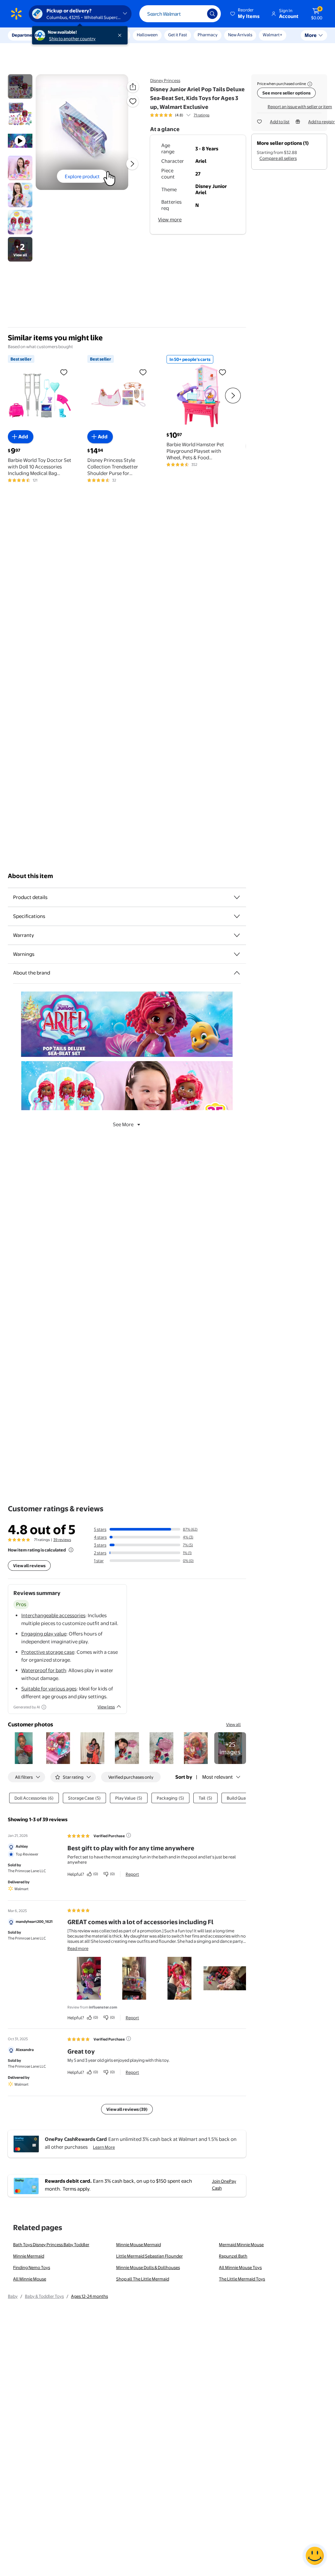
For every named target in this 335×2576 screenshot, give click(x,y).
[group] (180, 115)
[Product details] (237, 897)
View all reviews (29, 1566)
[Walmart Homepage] (16, 14)
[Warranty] (237, 935)
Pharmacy (208, 35)
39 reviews (62, 1540)
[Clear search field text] (197, 14)
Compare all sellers (278, 158)
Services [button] (66, 35)
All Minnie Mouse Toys (240, 2267)
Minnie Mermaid (29, 2256)
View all (233, 1724)
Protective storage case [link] (48, 1652)
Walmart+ (273, 35)
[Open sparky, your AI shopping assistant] (315, 2556)
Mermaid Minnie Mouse (241, 2245)
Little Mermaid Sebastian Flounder (150, 2256)
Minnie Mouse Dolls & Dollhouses (148, 2267)
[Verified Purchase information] (129, 1835)
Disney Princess (165, 80)
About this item (30, 876)
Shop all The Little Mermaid (143, 2279)
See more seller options (286, 93)
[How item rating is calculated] (71, 1550)
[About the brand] (237, 973)
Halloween (147, 35)
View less (106, 1707)
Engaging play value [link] (44, 1634)
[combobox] (180, 14)
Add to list (280, 122)
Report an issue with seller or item (300, 107)
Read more (78, 1948)
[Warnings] (237, 954)
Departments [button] (25, 35)
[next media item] (132, 164)
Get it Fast (178, 35)
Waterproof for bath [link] (44, 1670)
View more (170, 220)
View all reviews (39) (127, 2109)
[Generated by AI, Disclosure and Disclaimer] (44, 1707)
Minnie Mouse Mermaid (139, 2245)
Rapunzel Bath (233, 2256)
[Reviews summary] (188, 115)
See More (123, 1124)
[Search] (212, 14)
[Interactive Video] (20, 86)
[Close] (121, 35)
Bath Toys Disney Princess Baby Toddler (51, 2245)
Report (132, 1874)
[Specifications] (237, 916)
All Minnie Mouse (30, 2279)
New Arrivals (240, 35)
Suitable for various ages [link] (49, 1689)
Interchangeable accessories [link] (53, 1615)
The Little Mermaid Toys (242, 2279)
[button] (245, 14)
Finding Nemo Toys (32, 2267)
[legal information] (310, 84)
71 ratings (202, 115)
